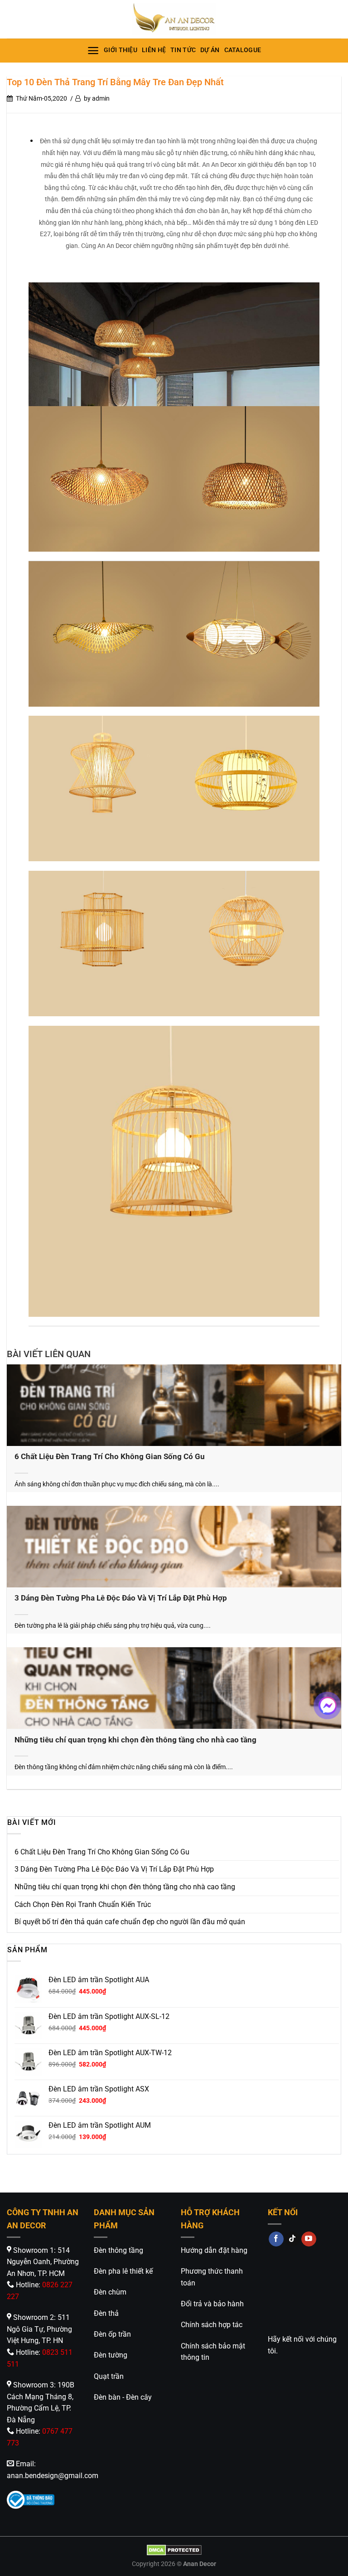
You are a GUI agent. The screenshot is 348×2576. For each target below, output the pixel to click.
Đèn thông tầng (118, 2250)
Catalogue (243, 50)
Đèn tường (111, 2355)
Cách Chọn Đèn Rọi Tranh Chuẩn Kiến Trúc (84, 1904)
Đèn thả (106, 2313)
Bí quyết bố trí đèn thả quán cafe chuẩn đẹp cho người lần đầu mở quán (130, 1922)
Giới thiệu (121, 50)
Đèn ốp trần (112, 2334)
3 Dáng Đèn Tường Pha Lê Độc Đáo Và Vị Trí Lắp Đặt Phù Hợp (121, 1598)
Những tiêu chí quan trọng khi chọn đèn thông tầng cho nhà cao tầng (135, 1740)
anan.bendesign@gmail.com (53, 2476)
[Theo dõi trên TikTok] (292, 2239)
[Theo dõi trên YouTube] (309, 2239)
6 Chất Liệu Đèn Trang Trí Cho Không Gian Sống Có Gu (110, 1457)
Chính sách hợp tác (212, 2325)
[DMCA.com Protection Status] (174, 2550)
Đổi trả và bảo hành (212, 2304)
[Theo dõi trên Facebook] (276, 2239)
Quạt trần (109, 2376)
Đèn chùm (110, 2292)
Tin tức (183, 50)
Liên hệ (154, 50)
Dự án (210, 50)
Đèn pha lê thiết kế (123, 2271)
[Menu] (93, 51)
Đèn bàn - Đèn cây (123, 2397)
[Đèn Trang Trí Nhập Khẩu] (174, 19)
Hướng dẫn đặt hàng (214, 2250)
